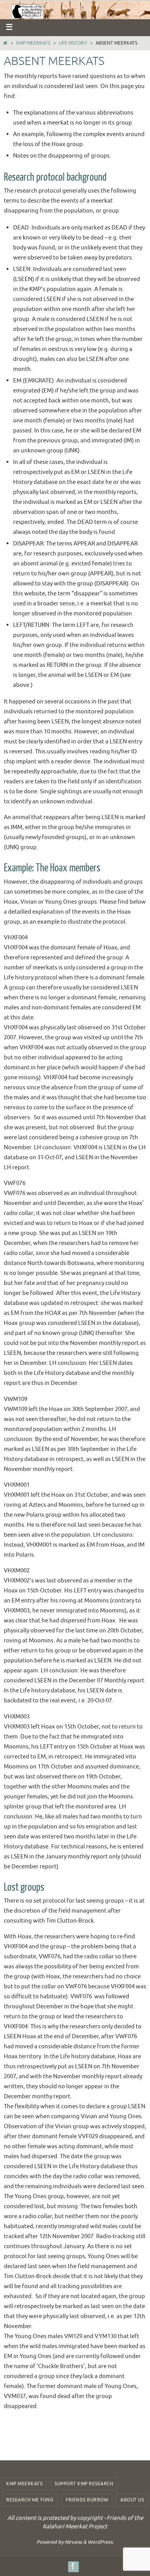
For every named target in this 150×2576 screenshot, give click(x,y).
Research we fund (30, 2500)
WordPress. (101, 2542)
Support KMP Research (84, 2484)
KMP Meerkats (33, 43)
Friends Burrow (87, 2500)
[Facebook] (73, 2566)
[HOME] (5, 43)
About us (132, 2500)
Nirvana (73, 2542)
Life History (73, 43)
